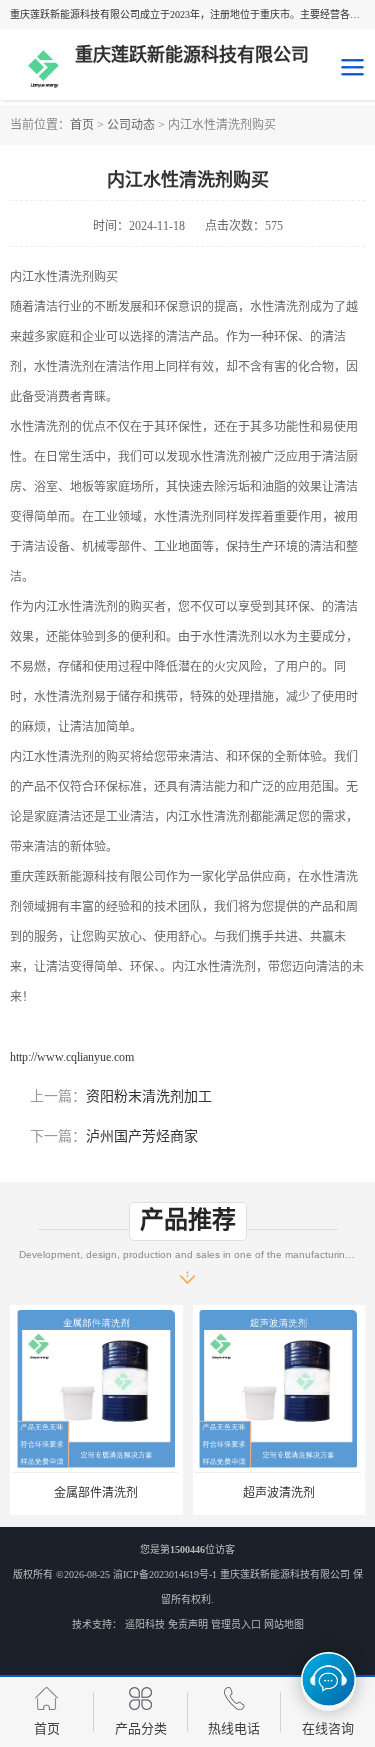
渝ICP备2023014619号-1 (165, 1574)
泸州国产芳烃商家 (142, 1136)
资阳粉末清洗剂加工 (149, 1096)
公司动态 (131, 125)
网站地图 (284, 1624)
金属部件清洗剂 (96, 1493)
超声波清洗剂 (279, 1493)
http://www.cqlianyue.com (72, 1057)
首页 (82, 125)
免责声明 (188, 1624)
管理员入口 (236, 1624)
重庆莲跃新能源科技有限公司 (285, 1574)
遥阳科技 (145, 1624)
